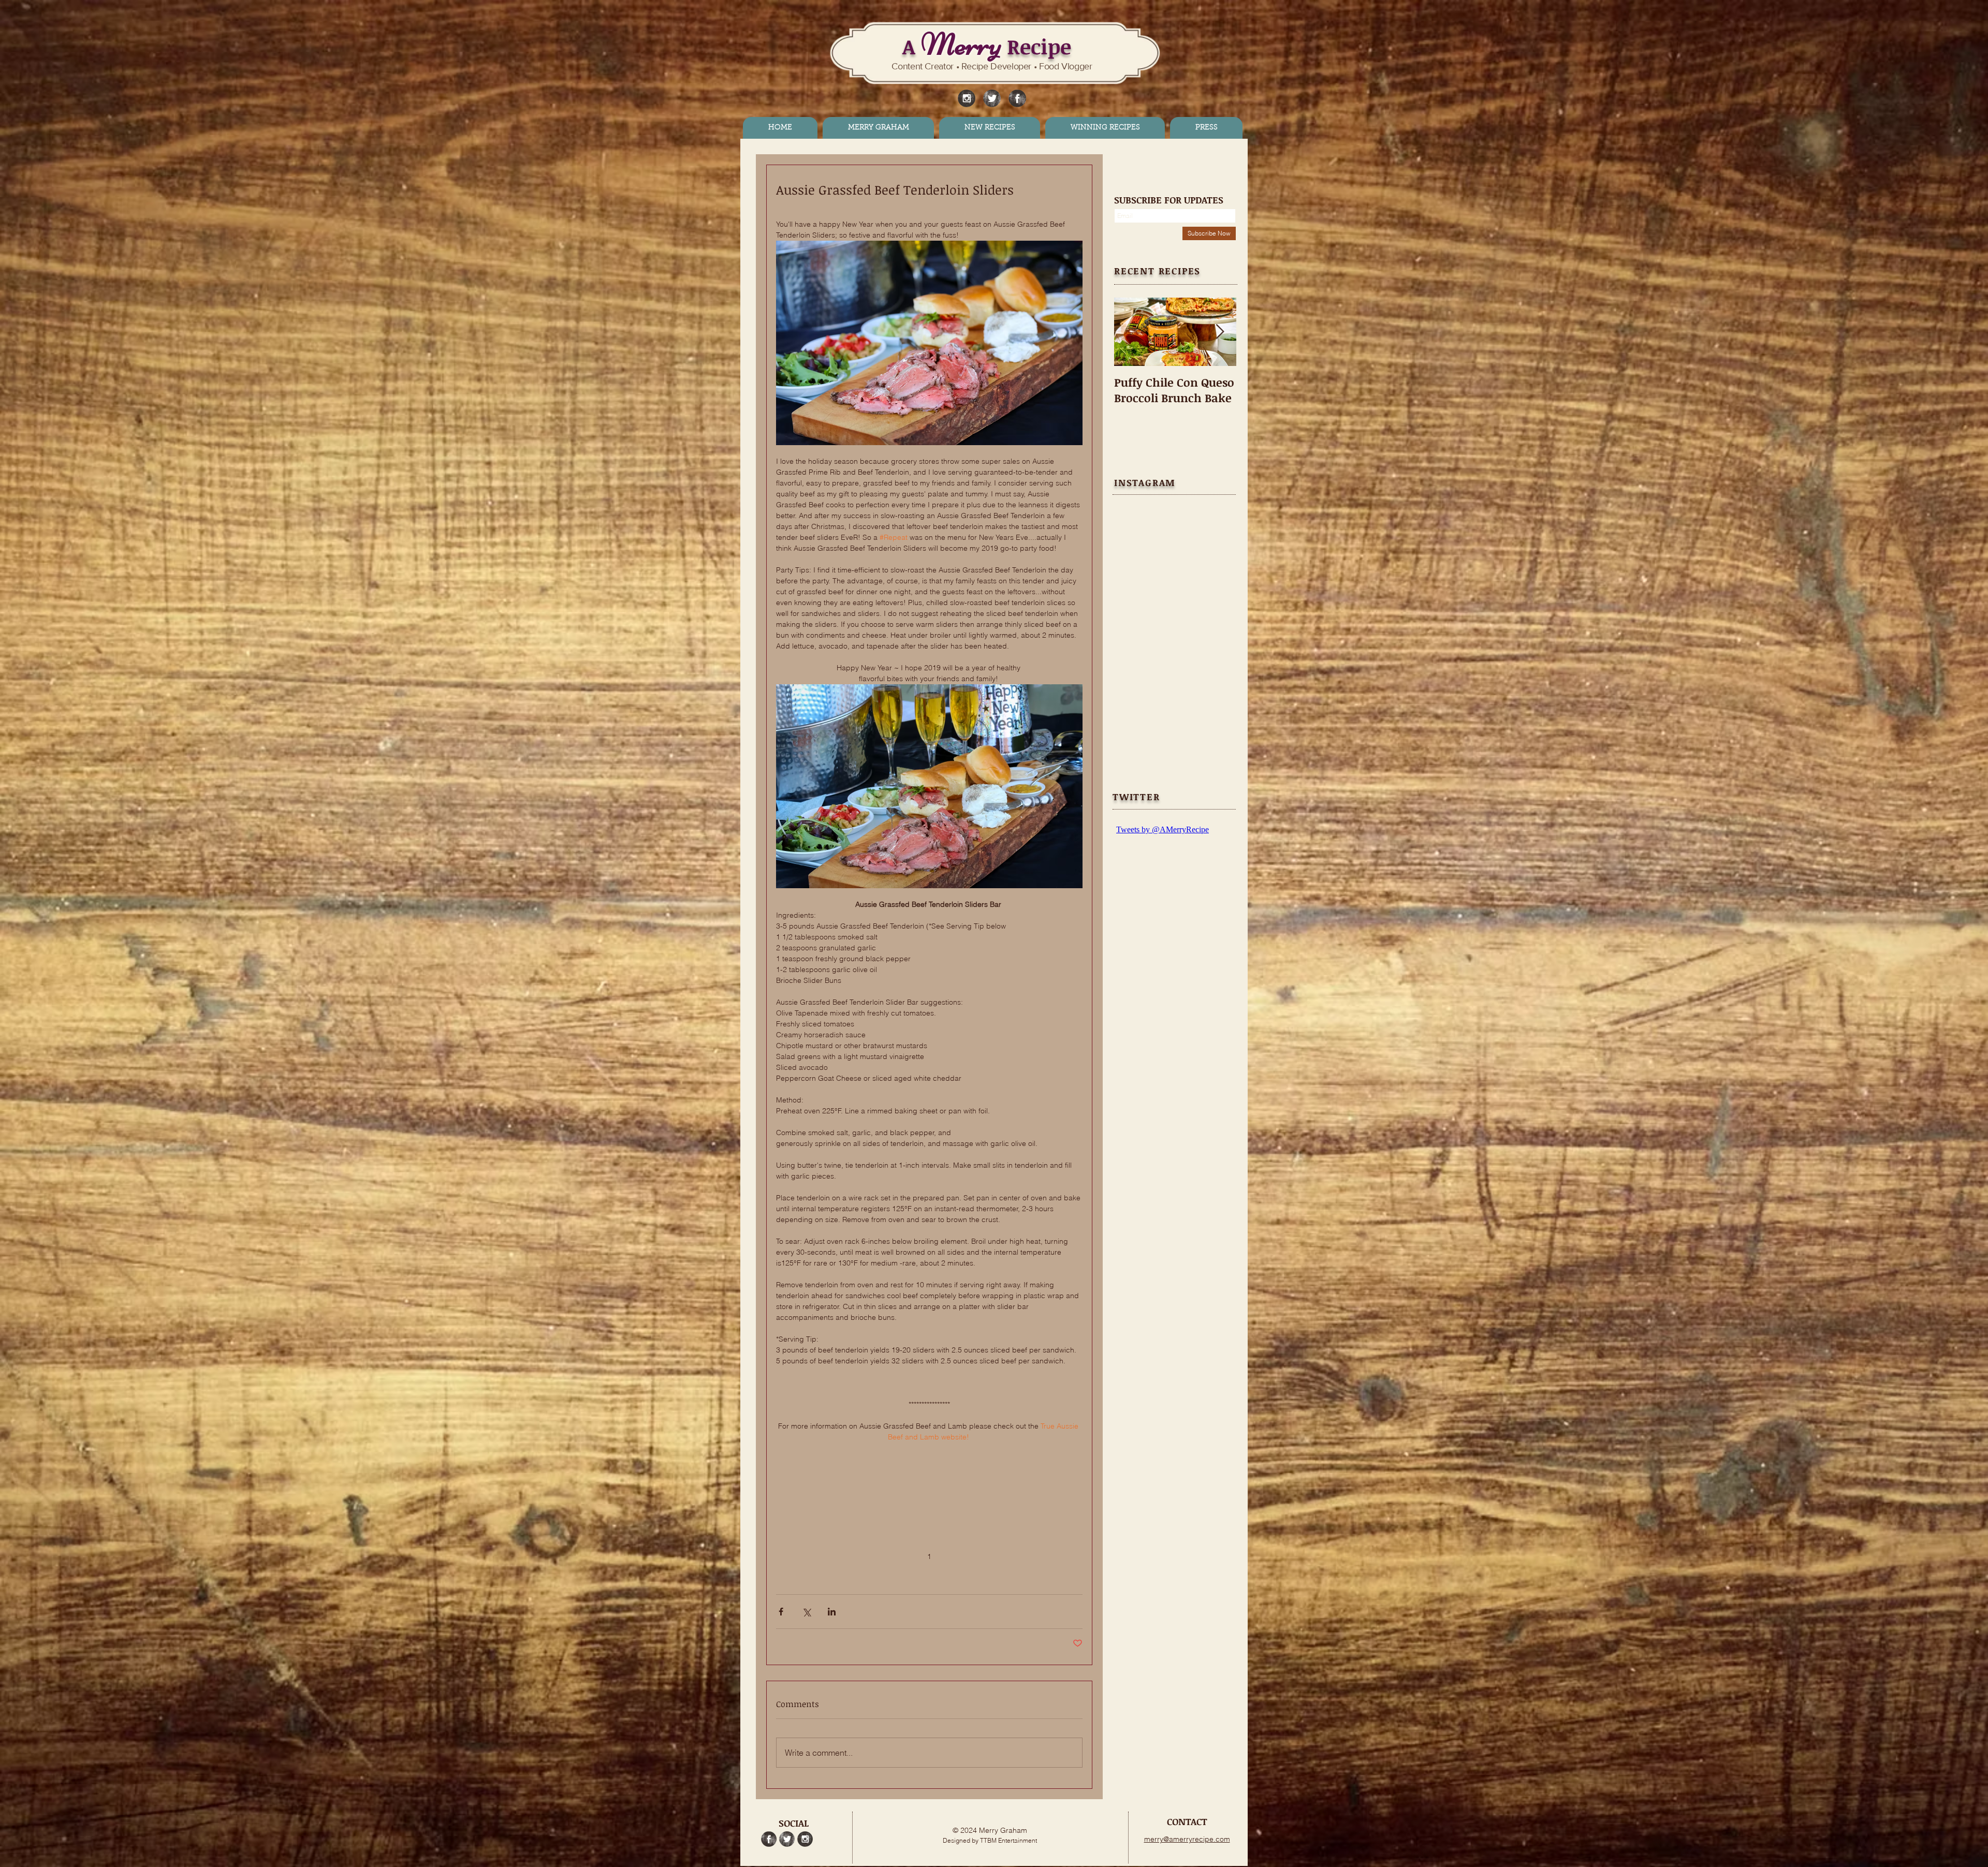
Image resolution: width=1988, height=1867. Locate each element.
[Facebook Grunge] (1017, 98)
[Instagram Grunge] (967, 98)
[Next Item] (1220, 332)
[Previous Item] (1131, 332)
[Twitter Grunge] (992, 98)
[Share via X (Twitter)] (806, 1612)
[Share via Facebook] (781, 1612)
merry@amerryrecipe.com (1187, 1839)
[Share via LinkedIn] (832, 1612)
